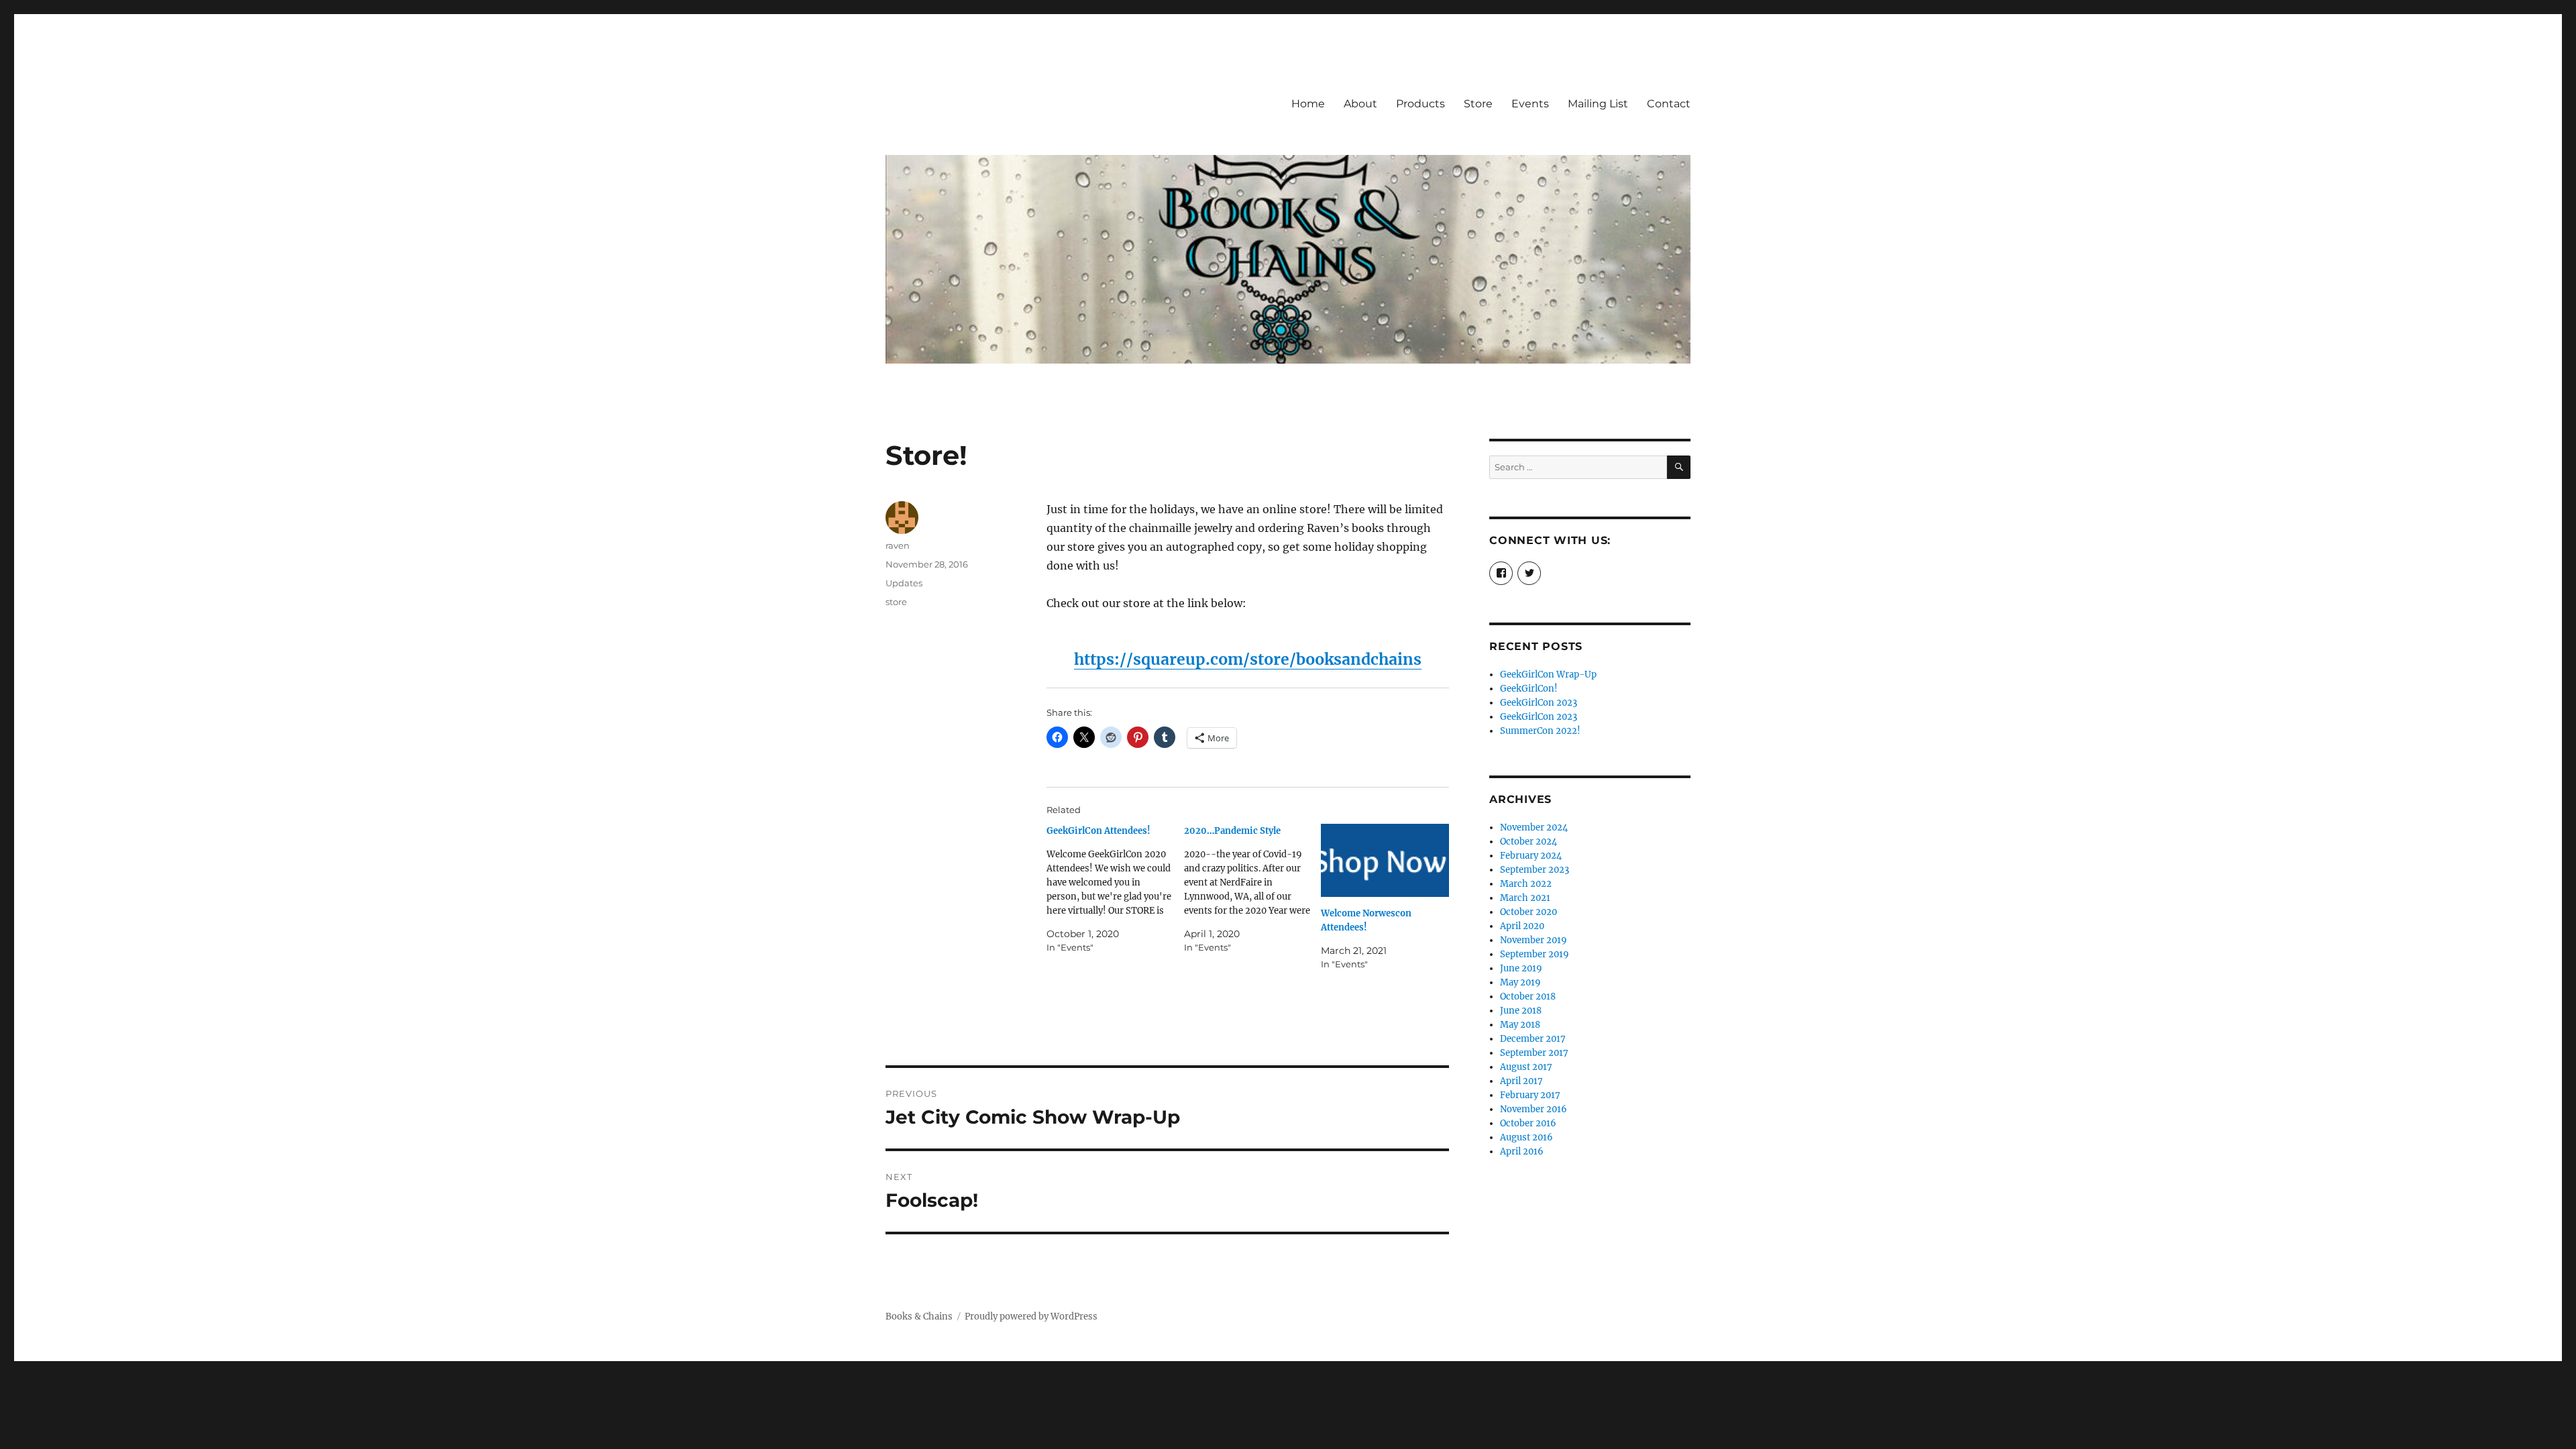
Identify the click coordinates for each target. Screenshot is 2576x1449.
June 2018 (1521, 1011)
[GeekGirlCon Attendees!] (1115, 889)
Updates (904, 583)
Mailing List (1598, 104)
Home (1308, 104)
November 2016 (1534, 1109)
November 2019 (1534, 940)
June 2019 (1521, 968)
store (896, 602)
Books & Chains (919, 1317)
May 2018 (1520, 1025)
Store (1478, 104)
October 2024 (1528, 842)
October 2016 (1528, 1123)
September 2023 (1535, 870)
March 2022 (1526, 884)
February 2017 (1530, 1095)
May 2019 (1520, 982)
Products (1420, 104)
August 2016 (1526, 1137)
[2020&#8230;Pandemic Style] (1253, 889)
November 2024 (1534, 827)
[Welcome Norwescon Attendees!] (1385, 860)
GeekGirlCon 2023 (1539, 703)
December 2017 (1533, 1039)
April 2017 (1521, 1081)
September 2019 (1535, 954)
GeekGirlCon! (1529, 689)
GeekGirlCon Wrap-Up (1548, 675)
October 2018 (1528, 997)
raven (898, 545)
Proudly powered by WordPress (1031, 1317)
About (1360, 104)
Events (1530, 104)
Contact (1669, 104)
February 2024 (1531, 856)
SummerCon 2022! (1540, 731)
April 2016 (1522, 1151)
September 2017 (1534, 1053)
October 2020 (1528, 912)
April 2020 (1522, 926)
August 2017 (1526, 1067)
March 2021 (1525, 898)
